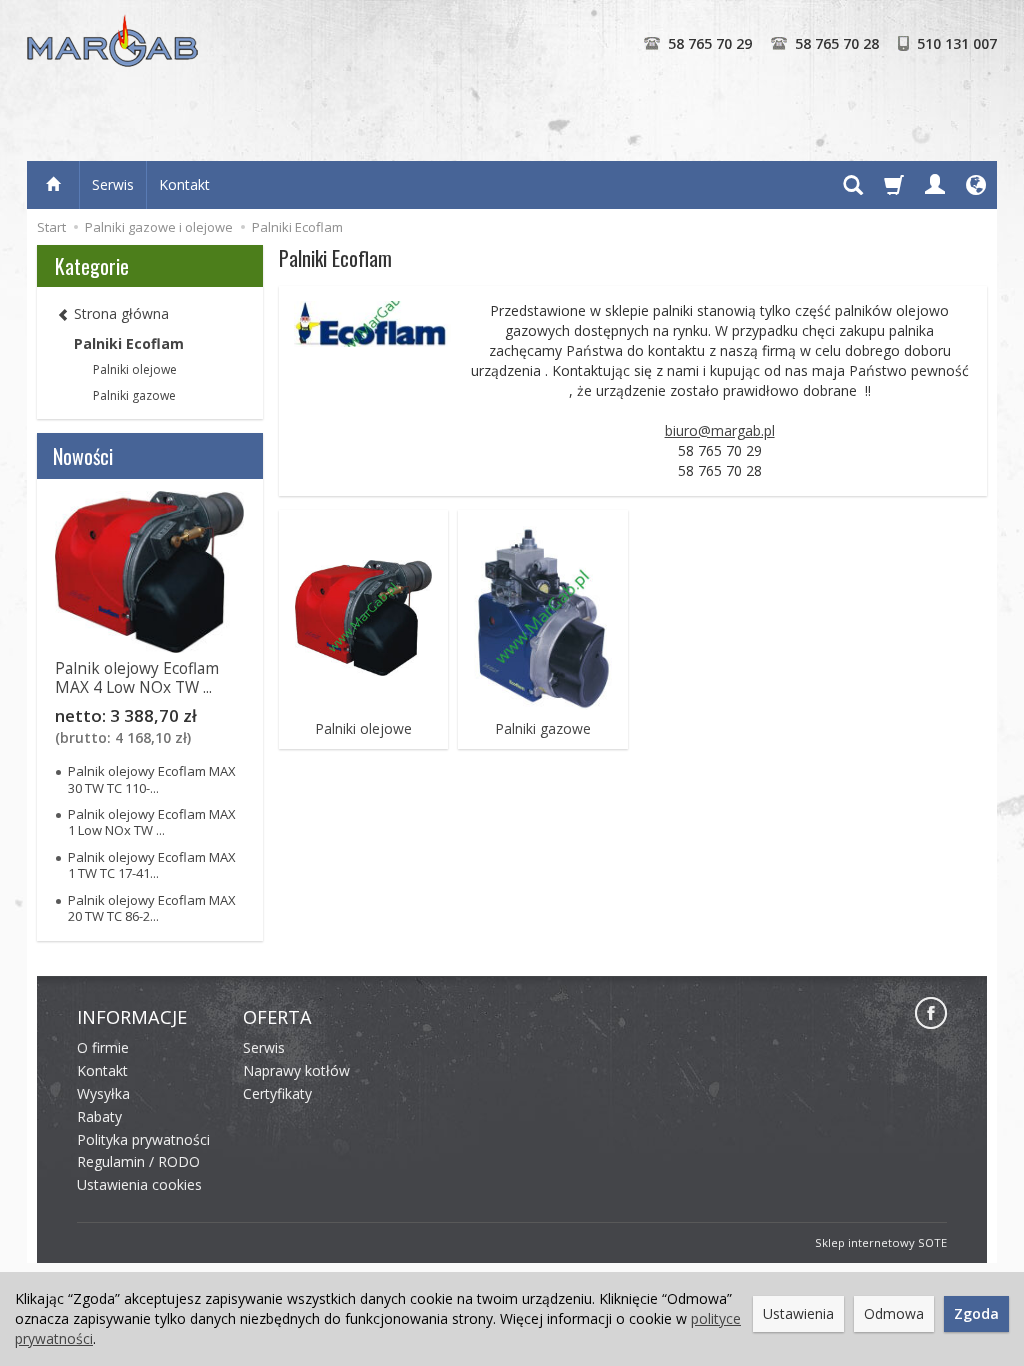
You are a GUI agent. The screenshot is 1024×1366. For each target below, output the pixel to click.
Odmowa (894, 1313)
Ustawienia (798, 1313)
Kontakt (184, 184)
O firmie (103, 1047)
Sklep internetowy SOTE (881, 1242)
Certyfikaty (277, 1093)
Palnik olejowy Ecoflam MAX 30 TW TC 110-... (152, 779)
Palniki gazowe (543, 729)
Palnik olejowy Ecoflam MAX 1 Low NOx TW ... (152, 822)
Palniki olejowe (363, 729)
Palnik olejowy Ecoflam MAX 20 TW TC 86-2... (152, 908)
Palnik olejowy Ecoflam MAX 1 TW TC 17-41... (152, 865)
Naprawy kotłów (296, 1070)
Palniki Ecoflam (129, 343)
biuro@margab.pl (720, 430)
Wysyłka (103, 1093)
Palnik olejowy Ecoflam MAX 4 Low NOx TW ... (137, 677)
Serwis (113, 184)
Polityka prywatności (143, 1139)
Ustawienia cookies (139, 1184)
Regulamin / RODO (138, 1161)
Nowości (83, 456)
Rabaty (99, 1116)
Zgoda (976, 1313)
